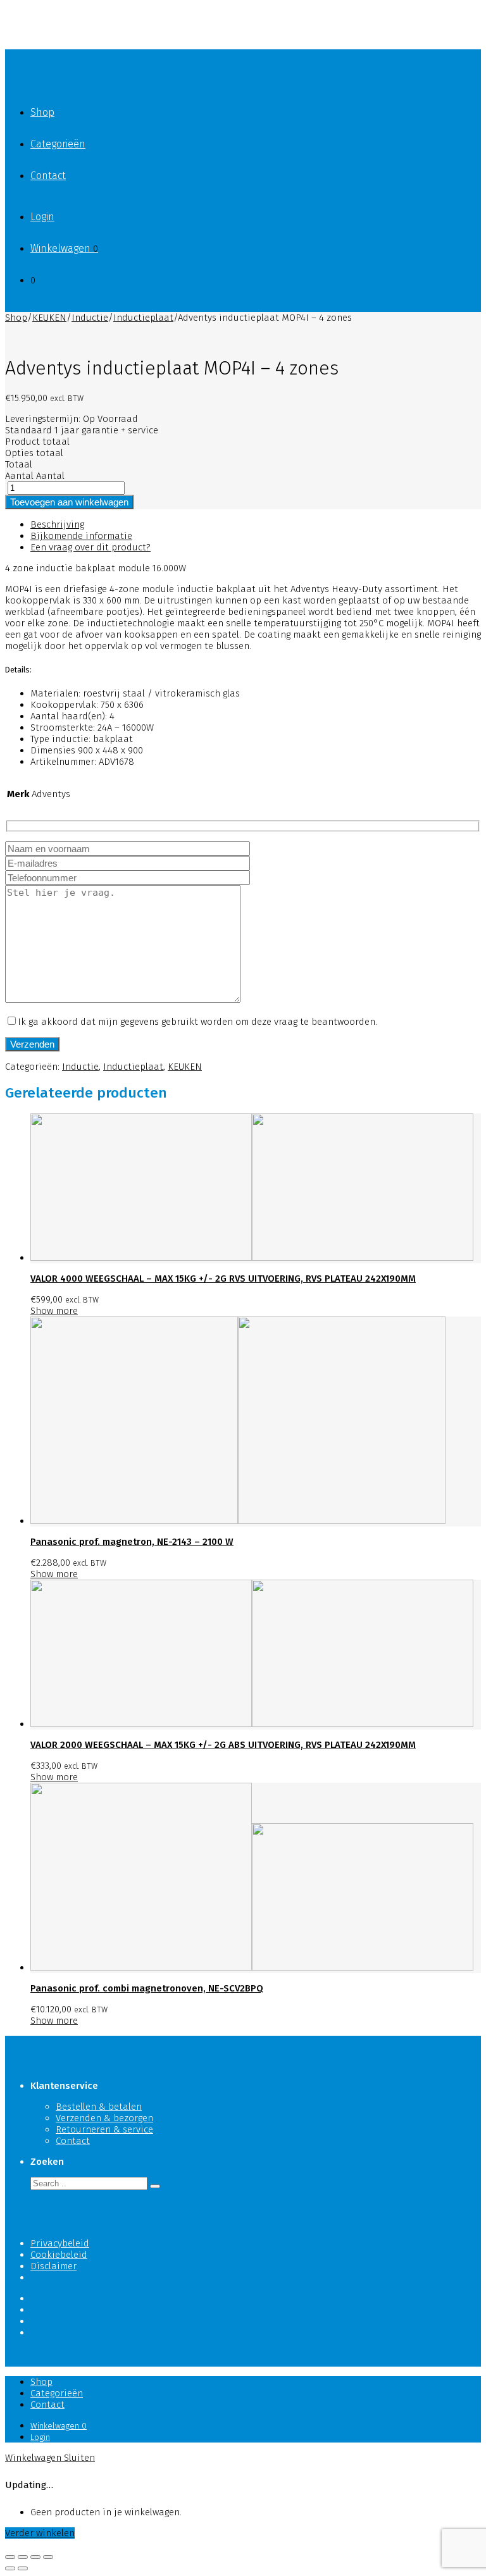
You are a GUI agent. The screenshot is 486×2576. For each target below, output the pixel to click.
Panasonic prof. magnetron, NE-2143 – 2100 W (132, 1542)
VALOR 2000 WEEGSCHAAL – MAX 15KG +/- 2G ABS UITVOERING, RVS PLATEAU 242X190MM (223, 1745)
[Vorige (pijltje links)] (10, 2568)
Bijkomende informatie (81, 536)
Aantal (19, 476)
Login (42, 217)
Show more (54, 1311)
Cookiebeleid (59, 2255)
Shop (42, 112)
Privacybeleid (60, 2243)
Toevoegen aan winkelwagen (69, 502)
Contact (48, 176)
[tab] (256, 524)
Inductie (90, 318)
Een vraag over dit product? (90, 547)
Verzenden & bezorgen (104, 2118)
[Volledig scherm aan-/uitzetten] (35, 2557)
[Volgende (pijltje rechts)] (23, 2568)
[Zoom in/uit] (48, 2557)
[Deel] (23, 2557)
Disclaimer (53, 2266)
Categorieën (58, 144)
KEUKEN (49, 318)
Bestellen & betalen (99, 2107)
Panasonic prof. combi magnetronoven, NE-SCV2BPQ (147, 1988)
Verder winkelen (40, 2533)
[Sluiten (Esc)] (10, 2557)
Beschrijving (57, 524)
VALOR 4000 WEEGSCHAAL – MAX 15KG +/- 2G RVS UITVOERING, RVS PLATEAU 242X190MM (223, 1279)
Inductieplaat (143, 318)
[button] (155, 2186)
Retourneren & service (104, 2129)
